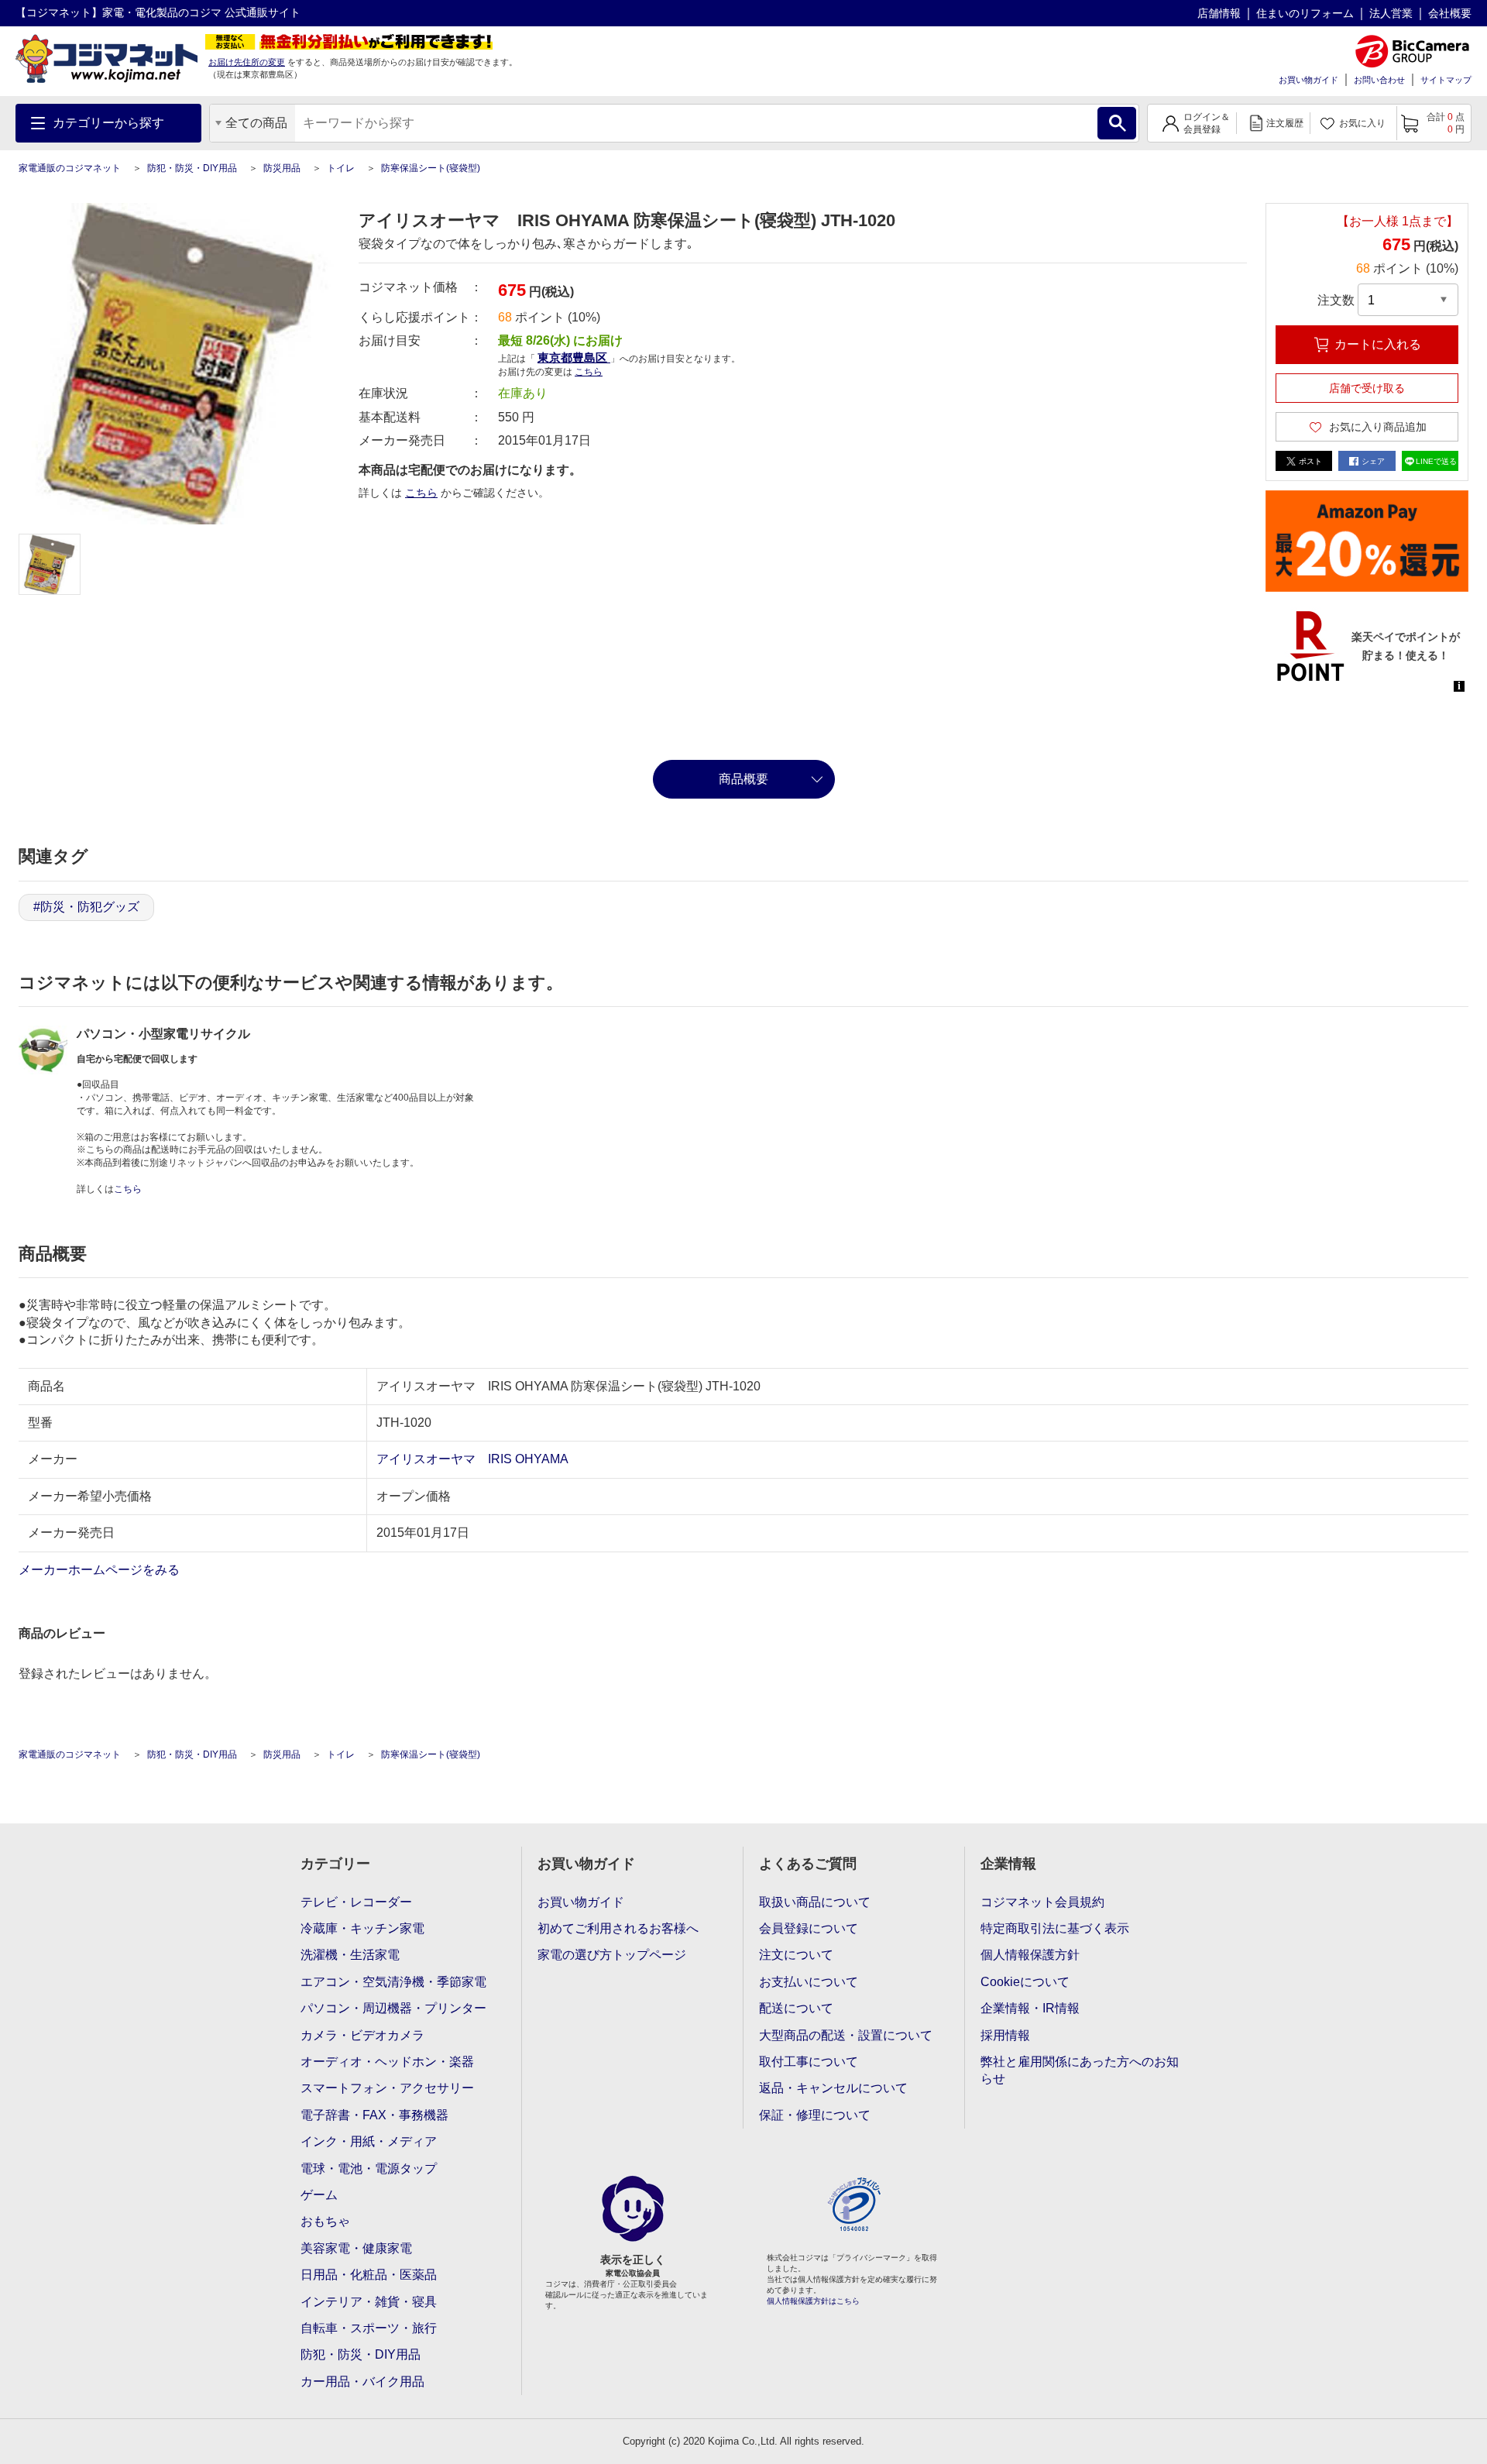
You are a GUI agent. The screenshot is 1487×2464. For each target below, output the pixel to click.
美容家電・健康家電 (356, 2248)
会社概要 (1450, 13)
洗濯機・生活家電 (350, 1955)
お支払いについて (809, 1982)
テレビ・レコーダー (356, 1902)
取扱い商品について (815, 1902)
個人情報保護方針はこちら (813, 2301)
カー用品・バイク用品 (362, 2382)
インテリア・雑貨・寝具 (369, 2302)
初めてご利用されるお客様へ (618, 1928)
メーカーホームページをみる (101, 1570)
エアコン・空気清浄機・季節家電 (393, 1982)
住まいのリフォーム (1305, 13)
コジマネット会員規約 (1042, 1902)
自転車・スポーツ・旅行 (369, 2328)
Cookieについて (1025, 1982)
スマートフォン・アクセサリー (387, 2088)
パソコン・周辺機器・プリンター (393, 2008)
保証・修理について (815, 2115)
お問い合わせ (1379, 80)
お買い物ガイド (1308, 80)
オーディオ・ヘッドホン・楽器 (387, 2062)
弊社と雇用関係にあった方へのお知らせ (1080, 2070)
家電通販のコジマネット (70, 168)
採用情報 (1005, 2035)
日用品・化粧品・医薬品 (369, 2275)
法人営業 (1391, 13)
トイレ (341, 168)
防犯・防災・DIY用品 (192, 168)
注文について (796, 1955)
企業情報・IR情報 (1030, 2008)
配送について (796, 2008)
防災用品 (282, 168)
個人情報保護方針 (1030, 1955)
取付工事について (809, 2062)
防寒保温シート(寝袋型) (431, 168)
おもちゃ (325, 2221)
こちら (421, 493)
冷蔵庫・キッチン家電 (362, 1928)
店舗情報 (1219, 13)
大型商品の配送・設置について (846, 2035)
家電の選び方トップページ (612, 1955)
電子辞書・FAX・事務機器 (374, 2115)
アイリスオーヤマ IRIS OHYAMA (472, 1459)
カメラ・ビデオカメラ (362, 2035)
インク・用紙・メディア (369, 2141)
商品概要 (743, 779)
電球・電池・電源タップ (369, 2168)
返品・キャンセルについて (833, 2088)
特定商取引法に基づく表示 (1055, 1928)
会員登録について (809, 1928)
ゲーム (319, 2195)
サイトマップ (1446, 80)
